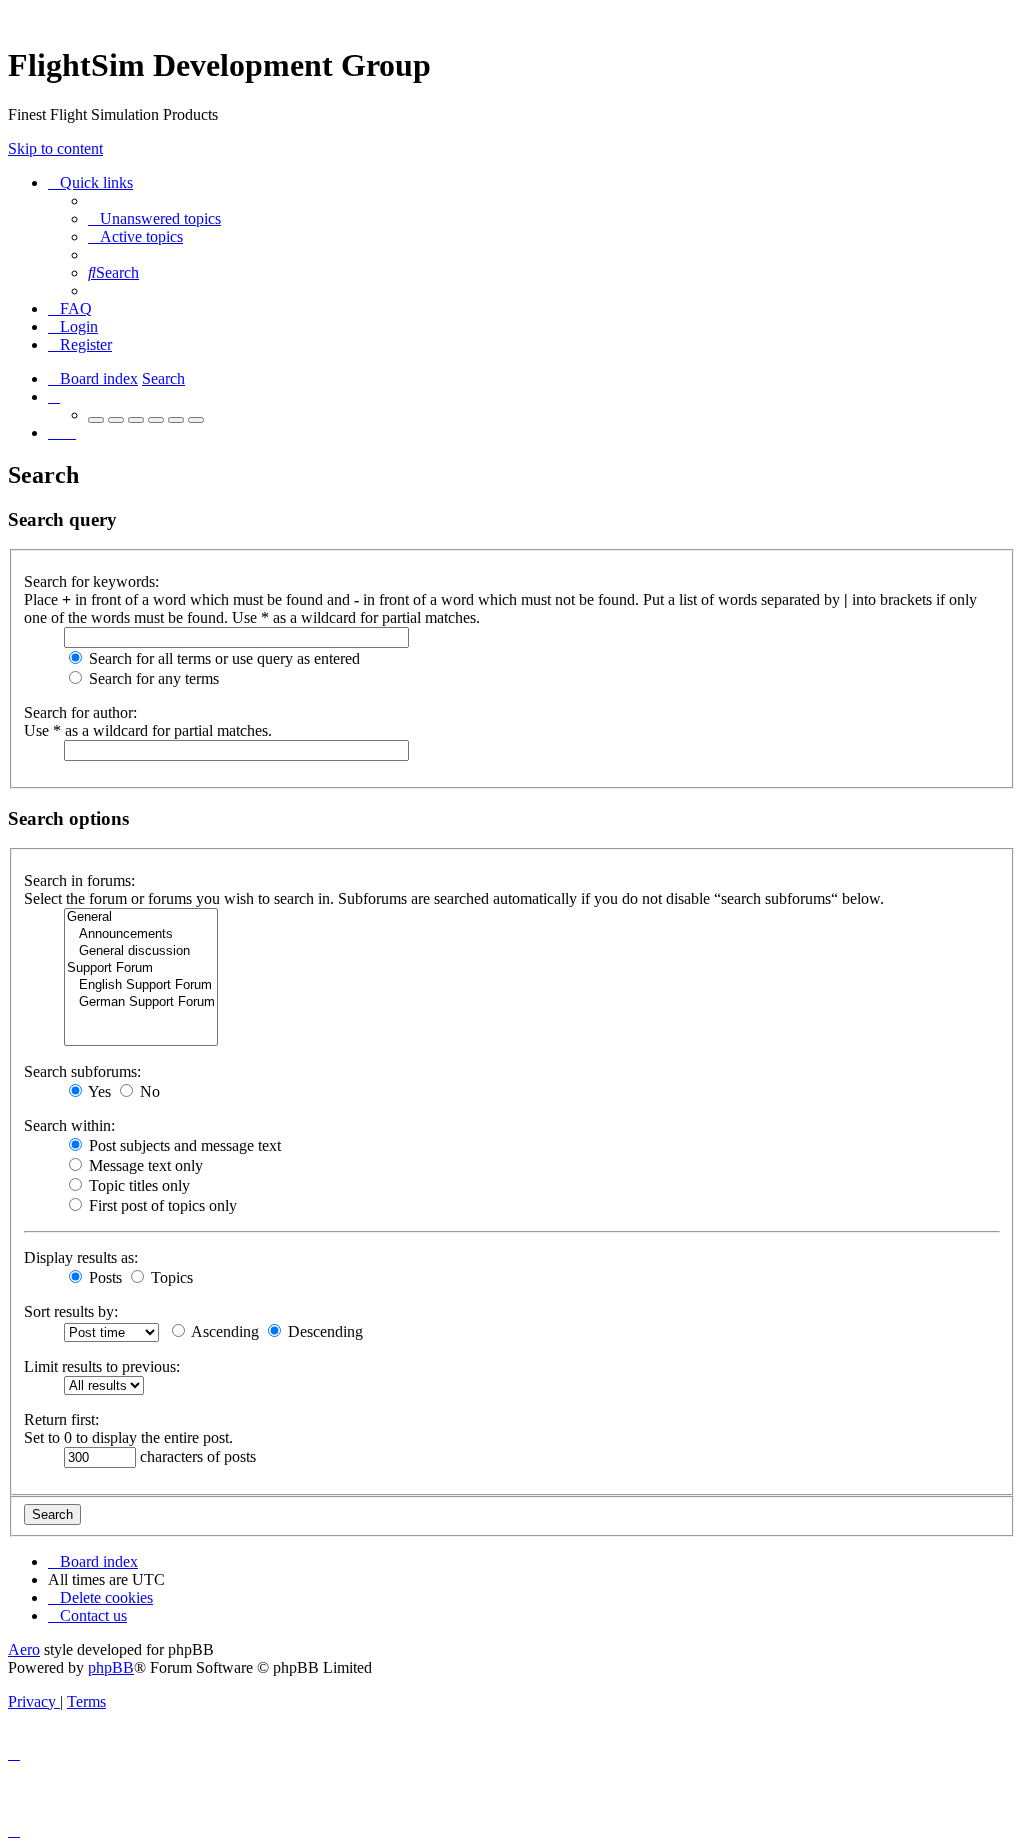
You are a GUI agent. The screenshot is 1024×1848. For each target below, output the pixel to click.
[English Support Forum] (141, 985)
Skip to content (55, 148)
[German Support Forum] (141, 1002)
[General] (141, 917)
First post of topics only (161, 1205)
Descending (323, 1331)
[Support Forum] (141, 968)
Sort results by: (71, 1311)
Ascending (223, 1331)
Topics (170, 1277)
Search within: (69, 1125)
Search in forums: (79, 880)
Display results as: (81, 1257)
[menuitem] (154, 218)
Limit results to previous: (102, 1366)
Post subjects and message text (183, 1145)
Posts (103, 1277)
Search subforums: (82, 1071)
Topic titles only (137, 1185)
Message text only (144, 1165)
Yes (98, 1091)
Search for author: (80, 712)
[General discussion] (141, 951)
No (148, 1091)
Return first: (61, 1419)
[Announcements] (141, 934)
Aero (24, 1649)
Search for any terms (152, 678)
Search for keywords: (91, 581)
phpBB (111, 1667)
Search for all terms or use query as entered (222, 658)
